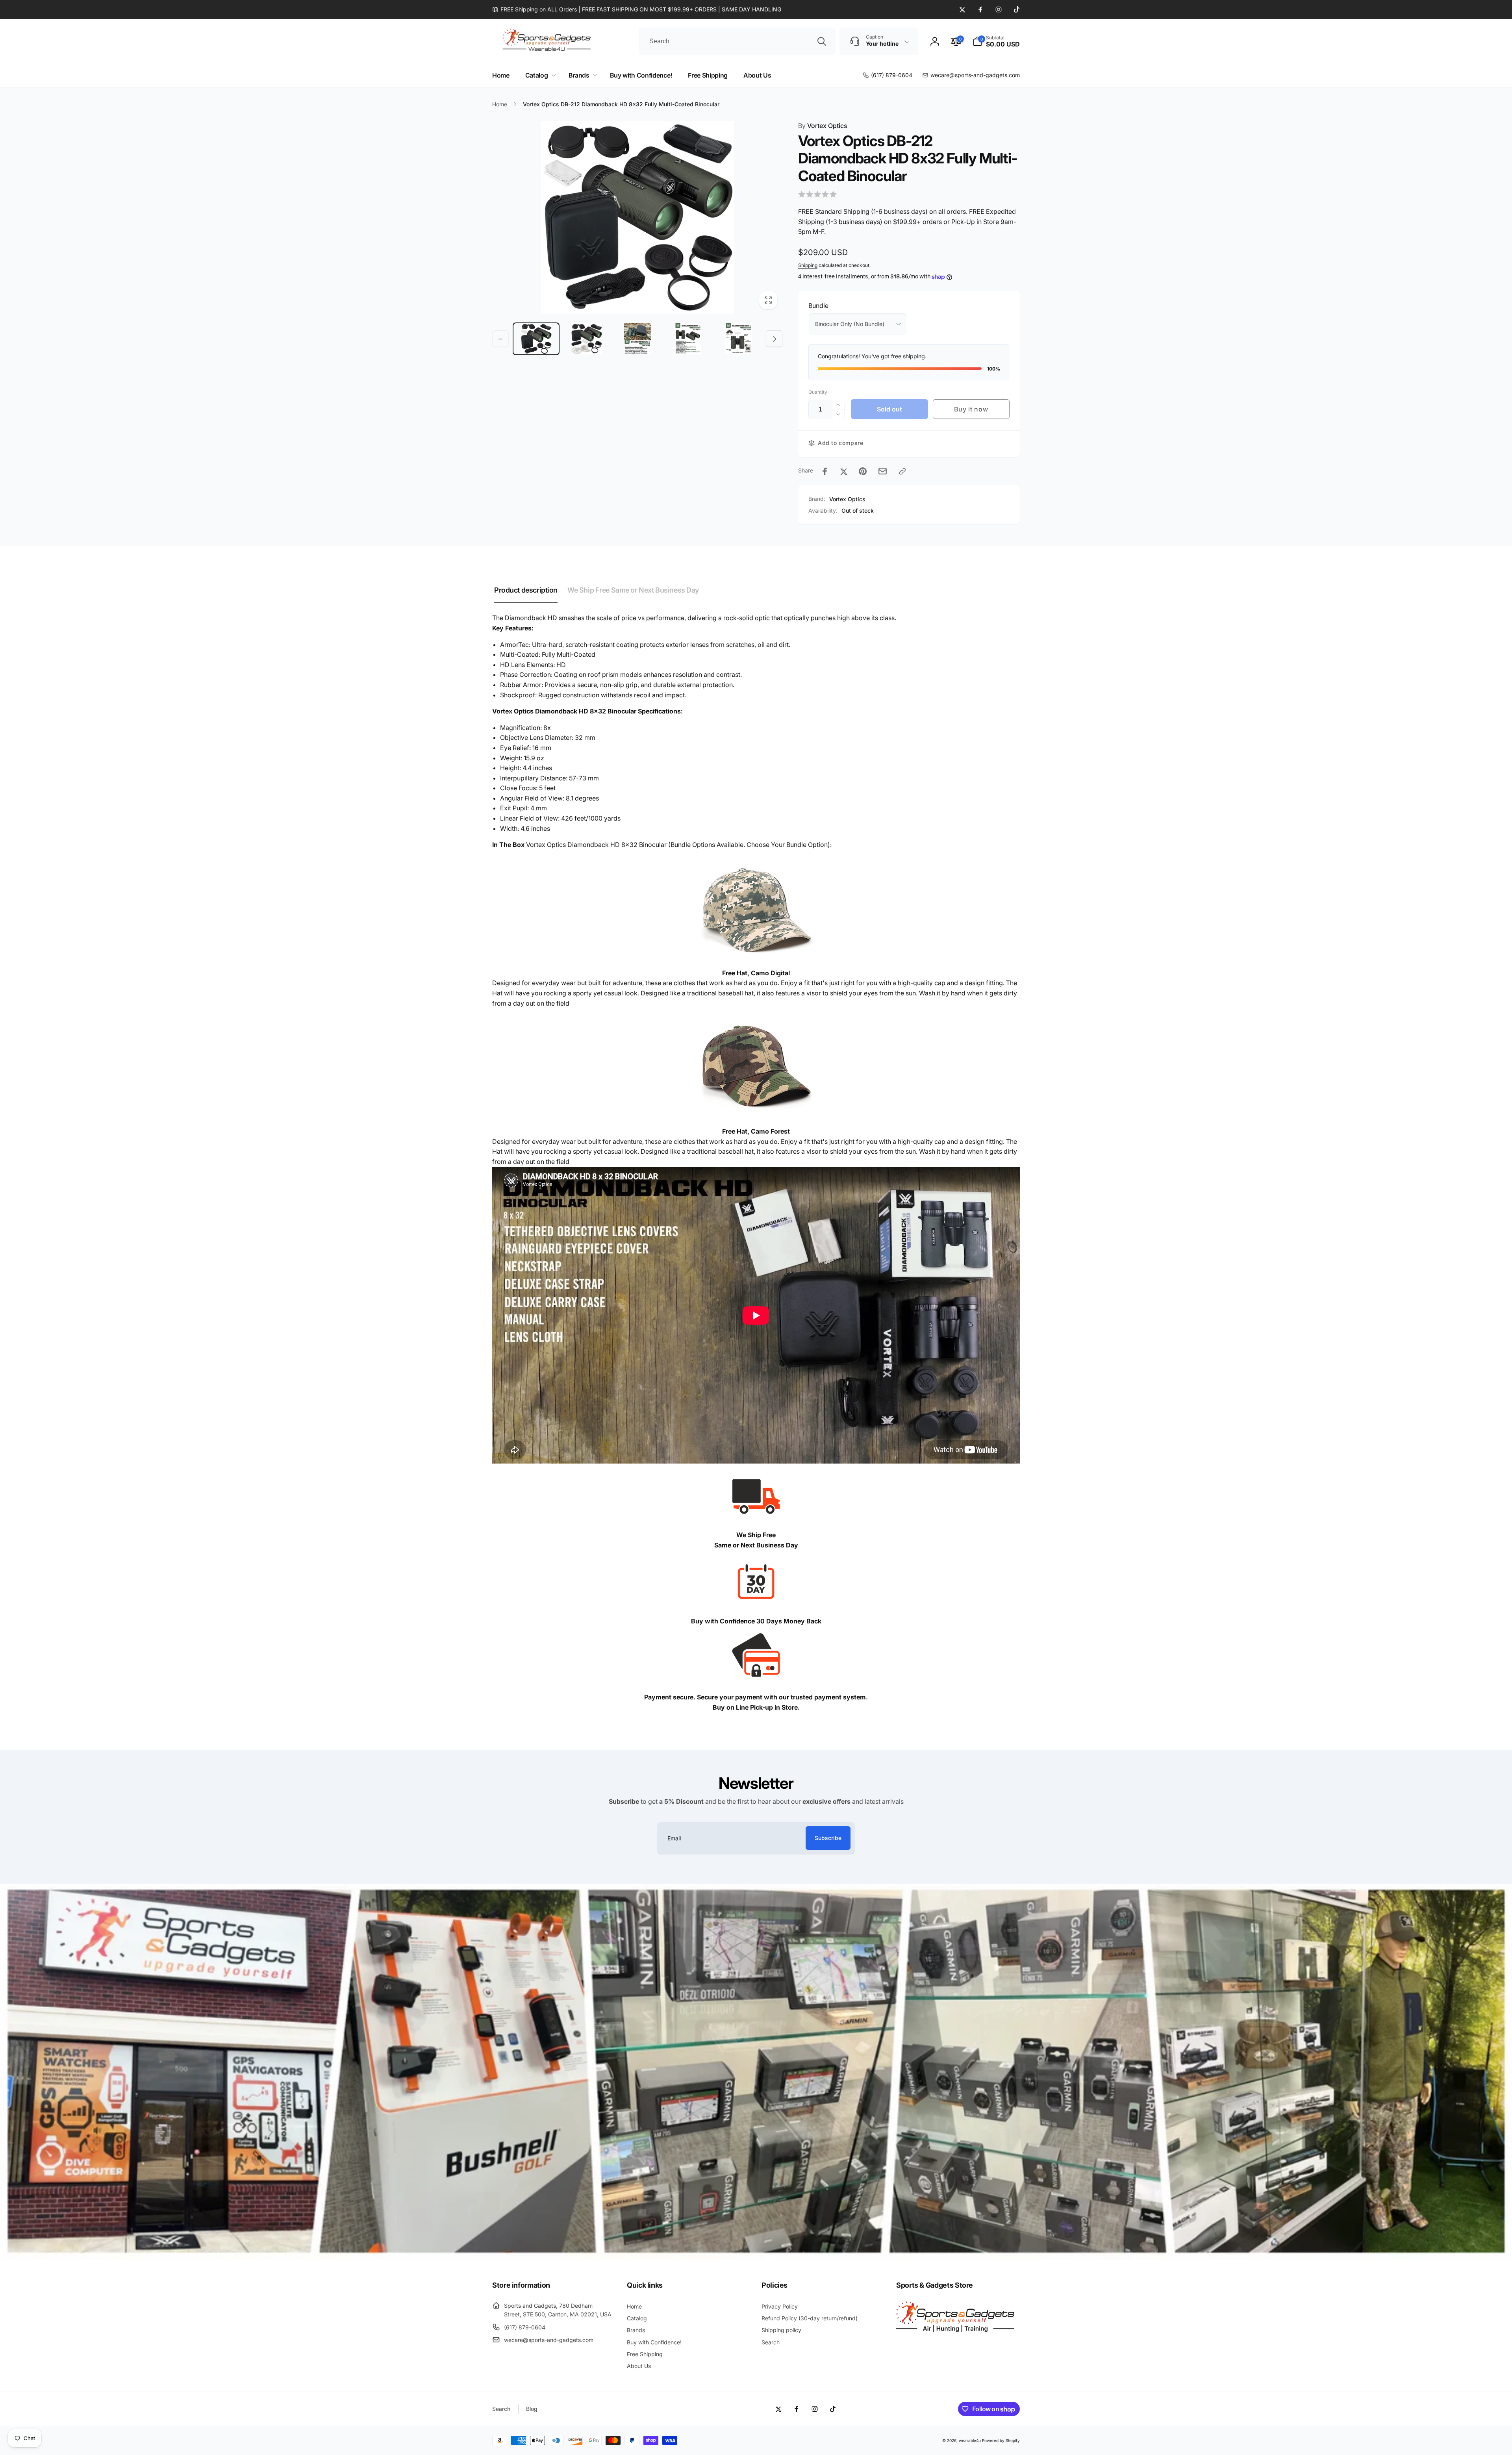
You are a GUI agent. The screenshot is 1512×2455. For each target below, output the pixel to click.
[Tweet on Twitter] (844, 471)
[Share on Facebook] (825, 471)
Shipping (808, 265)
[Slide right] (774, 339)
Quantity (818, 392)
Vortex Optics (823, 126)
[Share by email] (883, 471)
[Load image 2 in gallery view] (587, 339)
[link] (637, 9)
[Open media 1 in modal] (637, 218)
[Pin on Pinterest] (863, 471)
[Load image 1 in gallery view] (536, 339)
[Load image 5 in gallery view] (738, 339)
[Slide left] (500, 339)
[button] (996, 41)
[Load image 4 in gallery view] (688, 339)
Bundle (818, 306)
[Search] (822, 41)
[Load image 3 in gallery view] (637, 339)
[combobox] (737, 41)
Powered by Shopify (1001, 2440)
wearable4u (970, 2440)
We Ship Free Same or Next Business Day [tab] (633, 590)
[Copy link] (902, 471)
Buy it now (971, 409)
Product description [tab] (526, 590)
